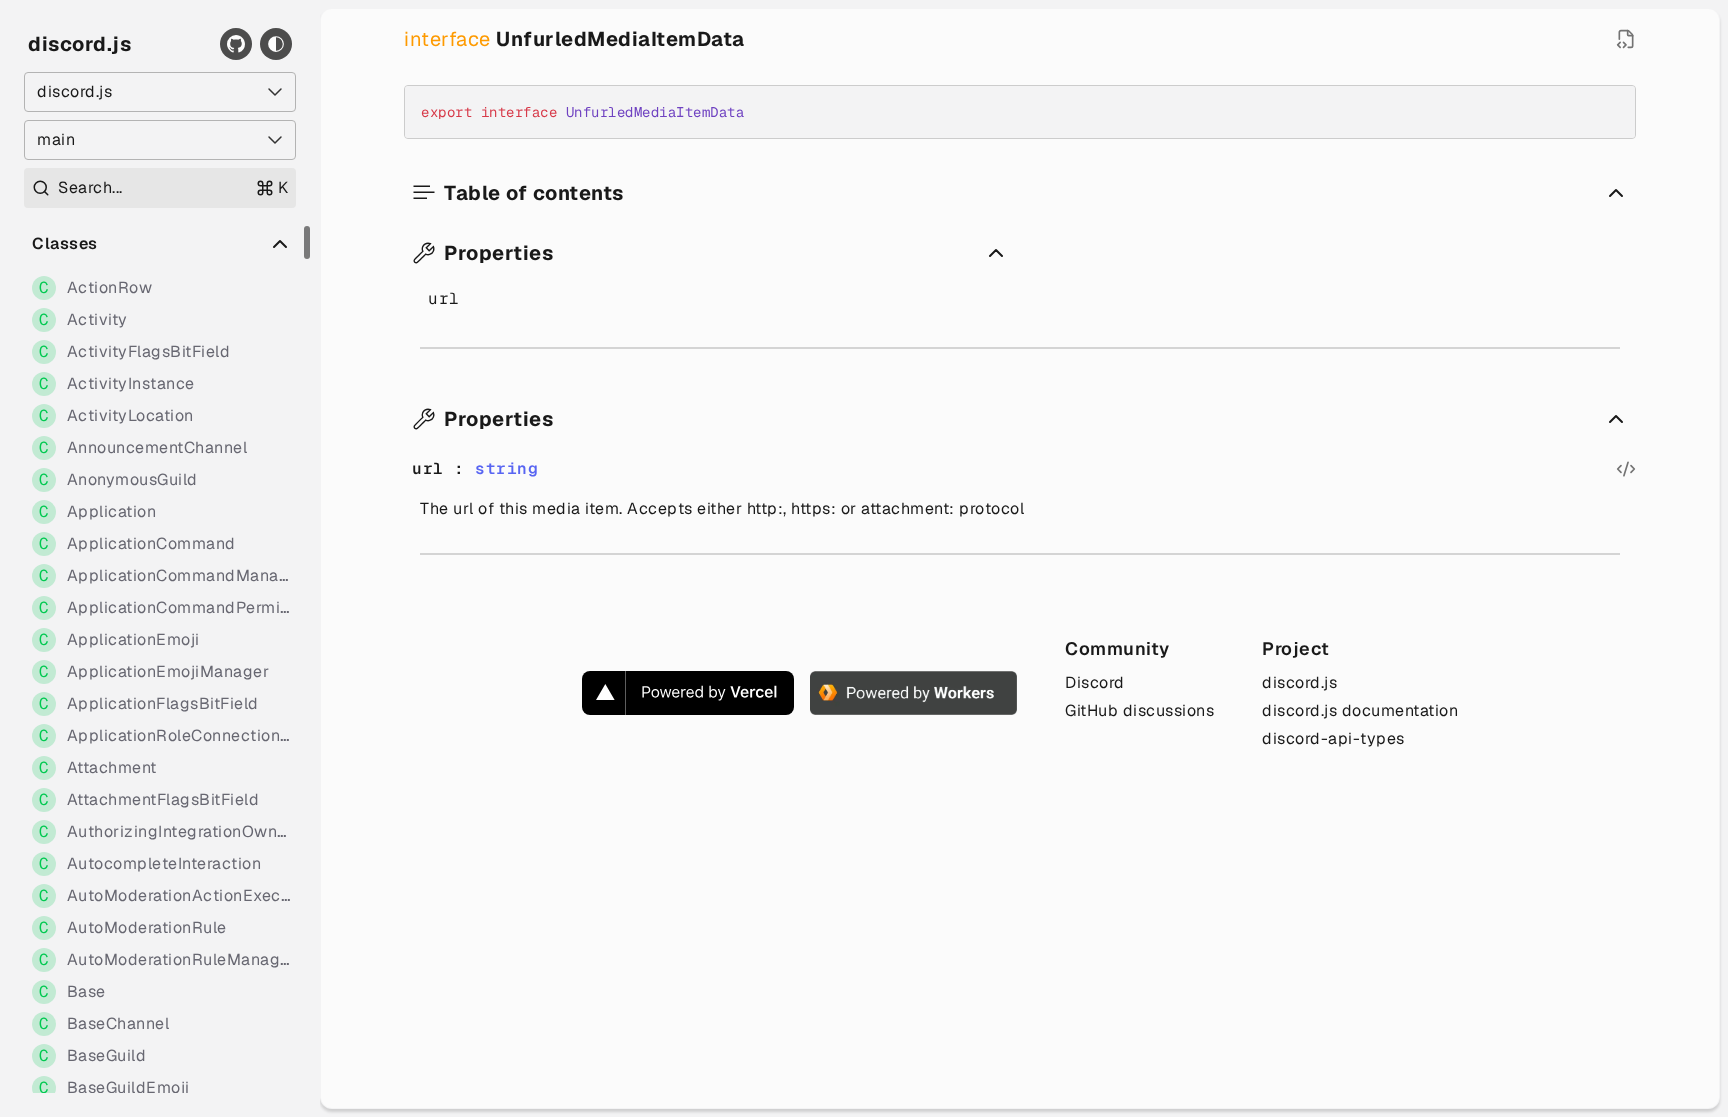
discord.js (79, 44)
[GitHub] (236, 44)
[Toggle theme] (276, 44)
